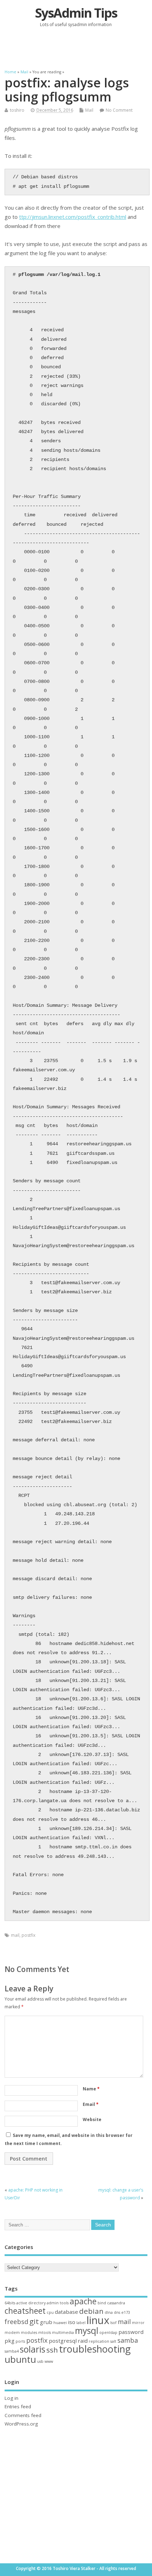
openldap (108, 2332)
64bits (10, 2303)
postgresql (63, 2341)
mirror (138, 2323)
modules (29, 2332)
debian (91, 2311)
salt (113, 2341)
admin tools (58, 2303)
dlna (109, 2312)
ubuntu (20, 2359)
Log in (11, 2398)
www (49, 2361)
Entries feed (18, 2406)
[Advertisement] (78, 48)
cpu (50, 2312)
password (131, 2332)
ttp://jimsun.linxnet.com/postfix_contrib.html (73, 217)
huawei (60, 2323)
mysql (87, 2331)
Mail (89, 110)
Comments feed (23, 2415)
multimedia (63, 2332)
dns (117, 2312)
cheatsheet (25, 2311)
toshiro (17, 110)
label (81, 2323)
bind (102, 2303)
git (34, 2321)
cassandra (116, 2303)
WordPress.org (21, 2424)
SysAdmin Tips (76, 13)
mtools (45, 2332)
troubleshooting (95, 2349)
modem (12, 2332)
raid (83, 2341)
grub (46, 2322)
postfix (28, 1935)
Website (92, 2119)
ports (20, 2341)
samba (128, 2340)
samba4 (12, 2351)
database (66, 2312)
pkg (10, 2341)
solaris (33, 2349)
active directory (31, 2303)
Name (91, 2089)
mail (15, 1935)
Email (91, 2104)
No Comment (119, 110)
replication (99, 2341)
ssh (52, 2350)
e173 (126, 2312)
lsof (113, 2323)
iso (72, 2322)
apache (83, 2301)
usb (40, 2361)
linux (98, 2320)
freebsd (16, 2322)
